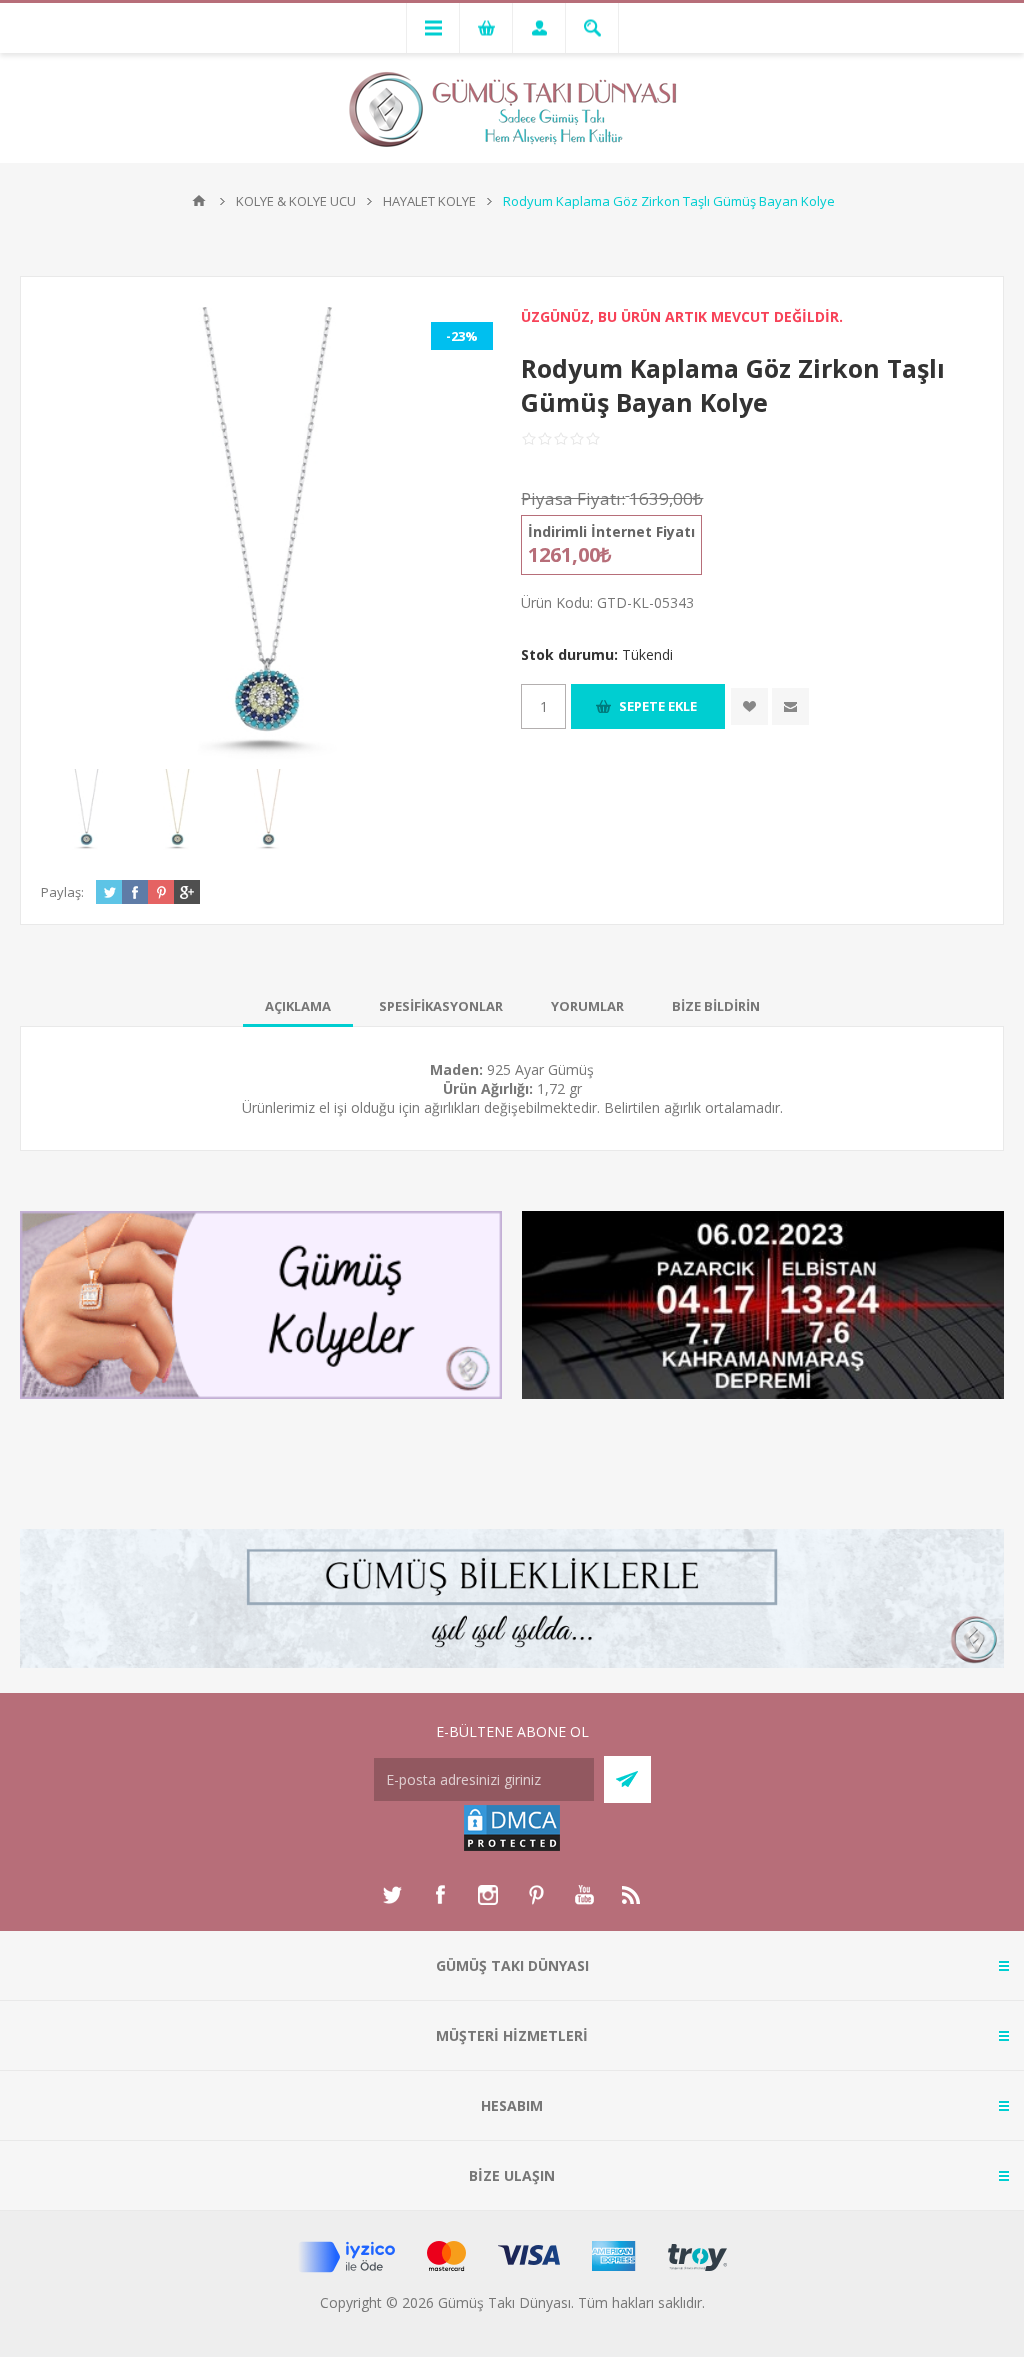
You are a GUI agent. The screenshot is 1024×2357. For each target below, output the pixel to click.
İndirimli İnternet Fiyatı (611, 531)
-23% (462, 336)
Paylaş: (62, 892)
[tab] (298, 1006)
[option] (86, 809)
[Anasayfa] (199, 201)
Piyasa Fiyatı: (573, 498)
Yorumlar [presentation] (587, 1006)
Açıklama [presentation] (298, 1006)
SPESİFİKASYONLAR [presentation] (441, 1006)
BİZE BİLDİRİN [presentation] (716, 1006)
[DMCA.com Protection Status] (512, 1847)
